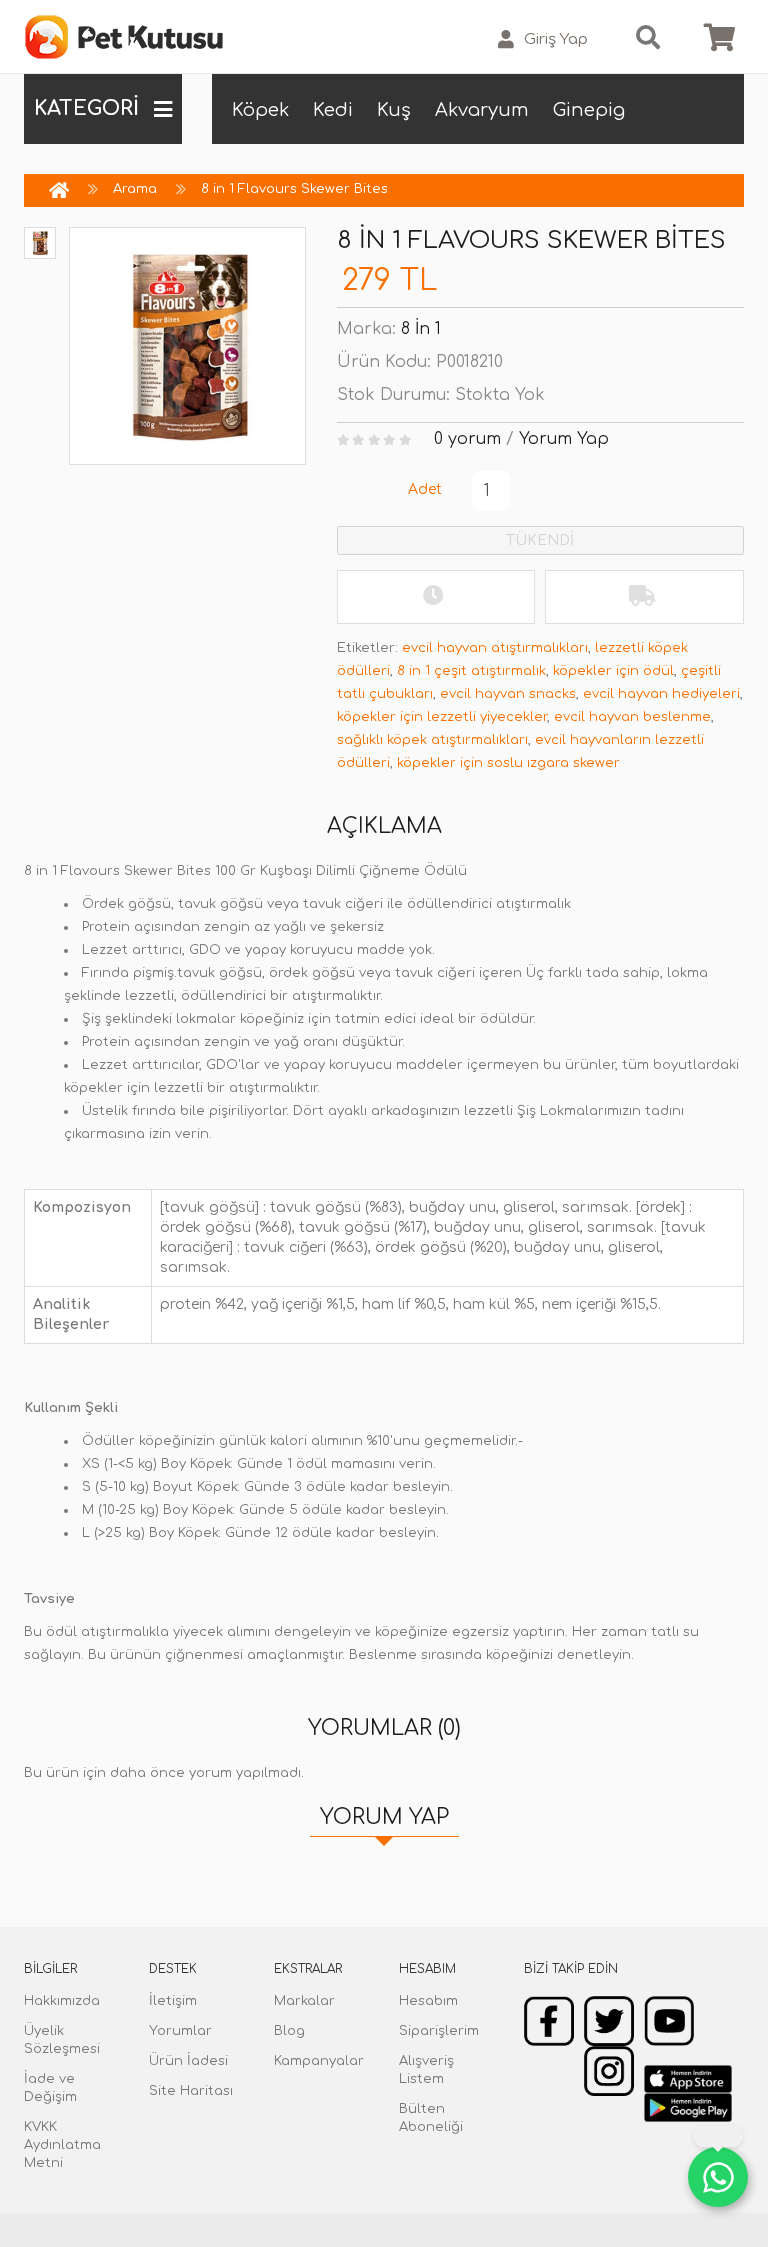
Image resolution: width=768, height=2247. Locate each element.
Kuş (394, 110)
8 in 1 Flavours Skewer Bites (294, 189)
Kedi (333, 110)
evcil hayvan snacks (508, 694)
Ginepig (589, 110)
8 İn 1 (421, 329)
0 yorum (467, 439)
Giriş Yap (556, 39)
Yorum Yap (564, 439)
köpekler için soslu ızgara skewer (508, 763)
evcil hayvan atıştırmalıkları (495, 648)
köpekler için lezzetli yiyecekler (442, 717)
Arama (135, 189)
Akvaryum (482, 110)
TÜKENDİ (540, 540)
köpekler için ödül (613, 671)
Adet (425, 489)
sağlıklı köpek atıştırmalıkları (432, 740)
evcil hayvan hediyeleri (661, 694)
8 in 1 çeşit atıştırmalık (471, 671)
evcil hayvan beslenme (632, 717)
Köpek (260, 110)
